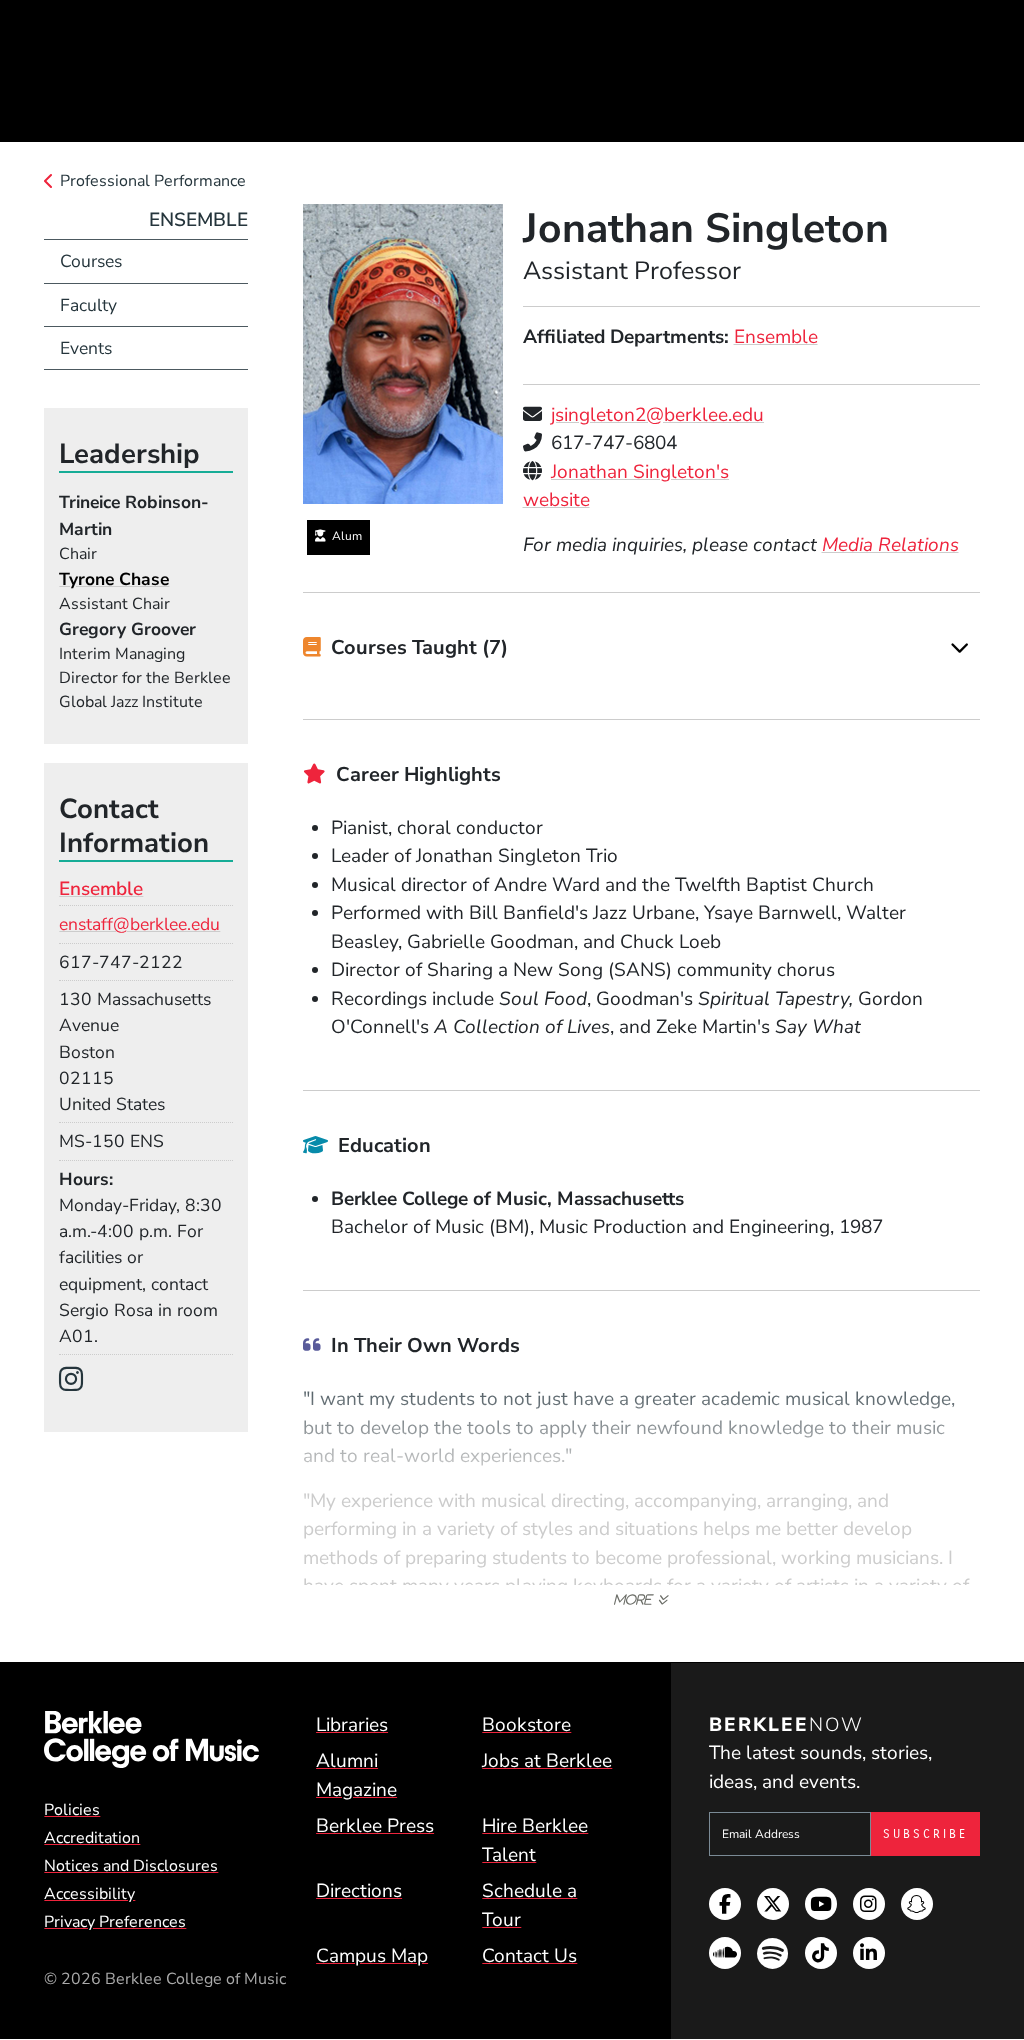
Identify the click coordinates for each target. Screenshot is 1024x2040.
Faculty (88, 305)
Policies (72, 1810)
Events (86, 348)
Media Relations (890, 545)
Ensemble (776, 337)
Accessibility (89, 1894)
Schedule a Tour (529, 1905)
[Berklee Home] (151, 1739)
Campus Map (372, 1956)
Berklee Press (375, 1826)
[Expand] (959, 648)
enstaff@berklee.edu (139, 924)
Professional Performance (153, 181)
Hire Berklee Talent (535, 1840)
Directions (359, 1891)
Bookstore (526, 1725)
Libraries (352, 1725)
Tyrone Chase (114, 579)
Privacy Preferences (115, 1922)
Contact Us (529, 1956)
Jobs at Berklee (547, 1761)
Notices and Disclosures (131, 1866)
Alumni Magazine (356, 1775)
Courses (91, 261)
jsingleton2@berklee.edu (657, 415)
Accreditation (92, 1838)
